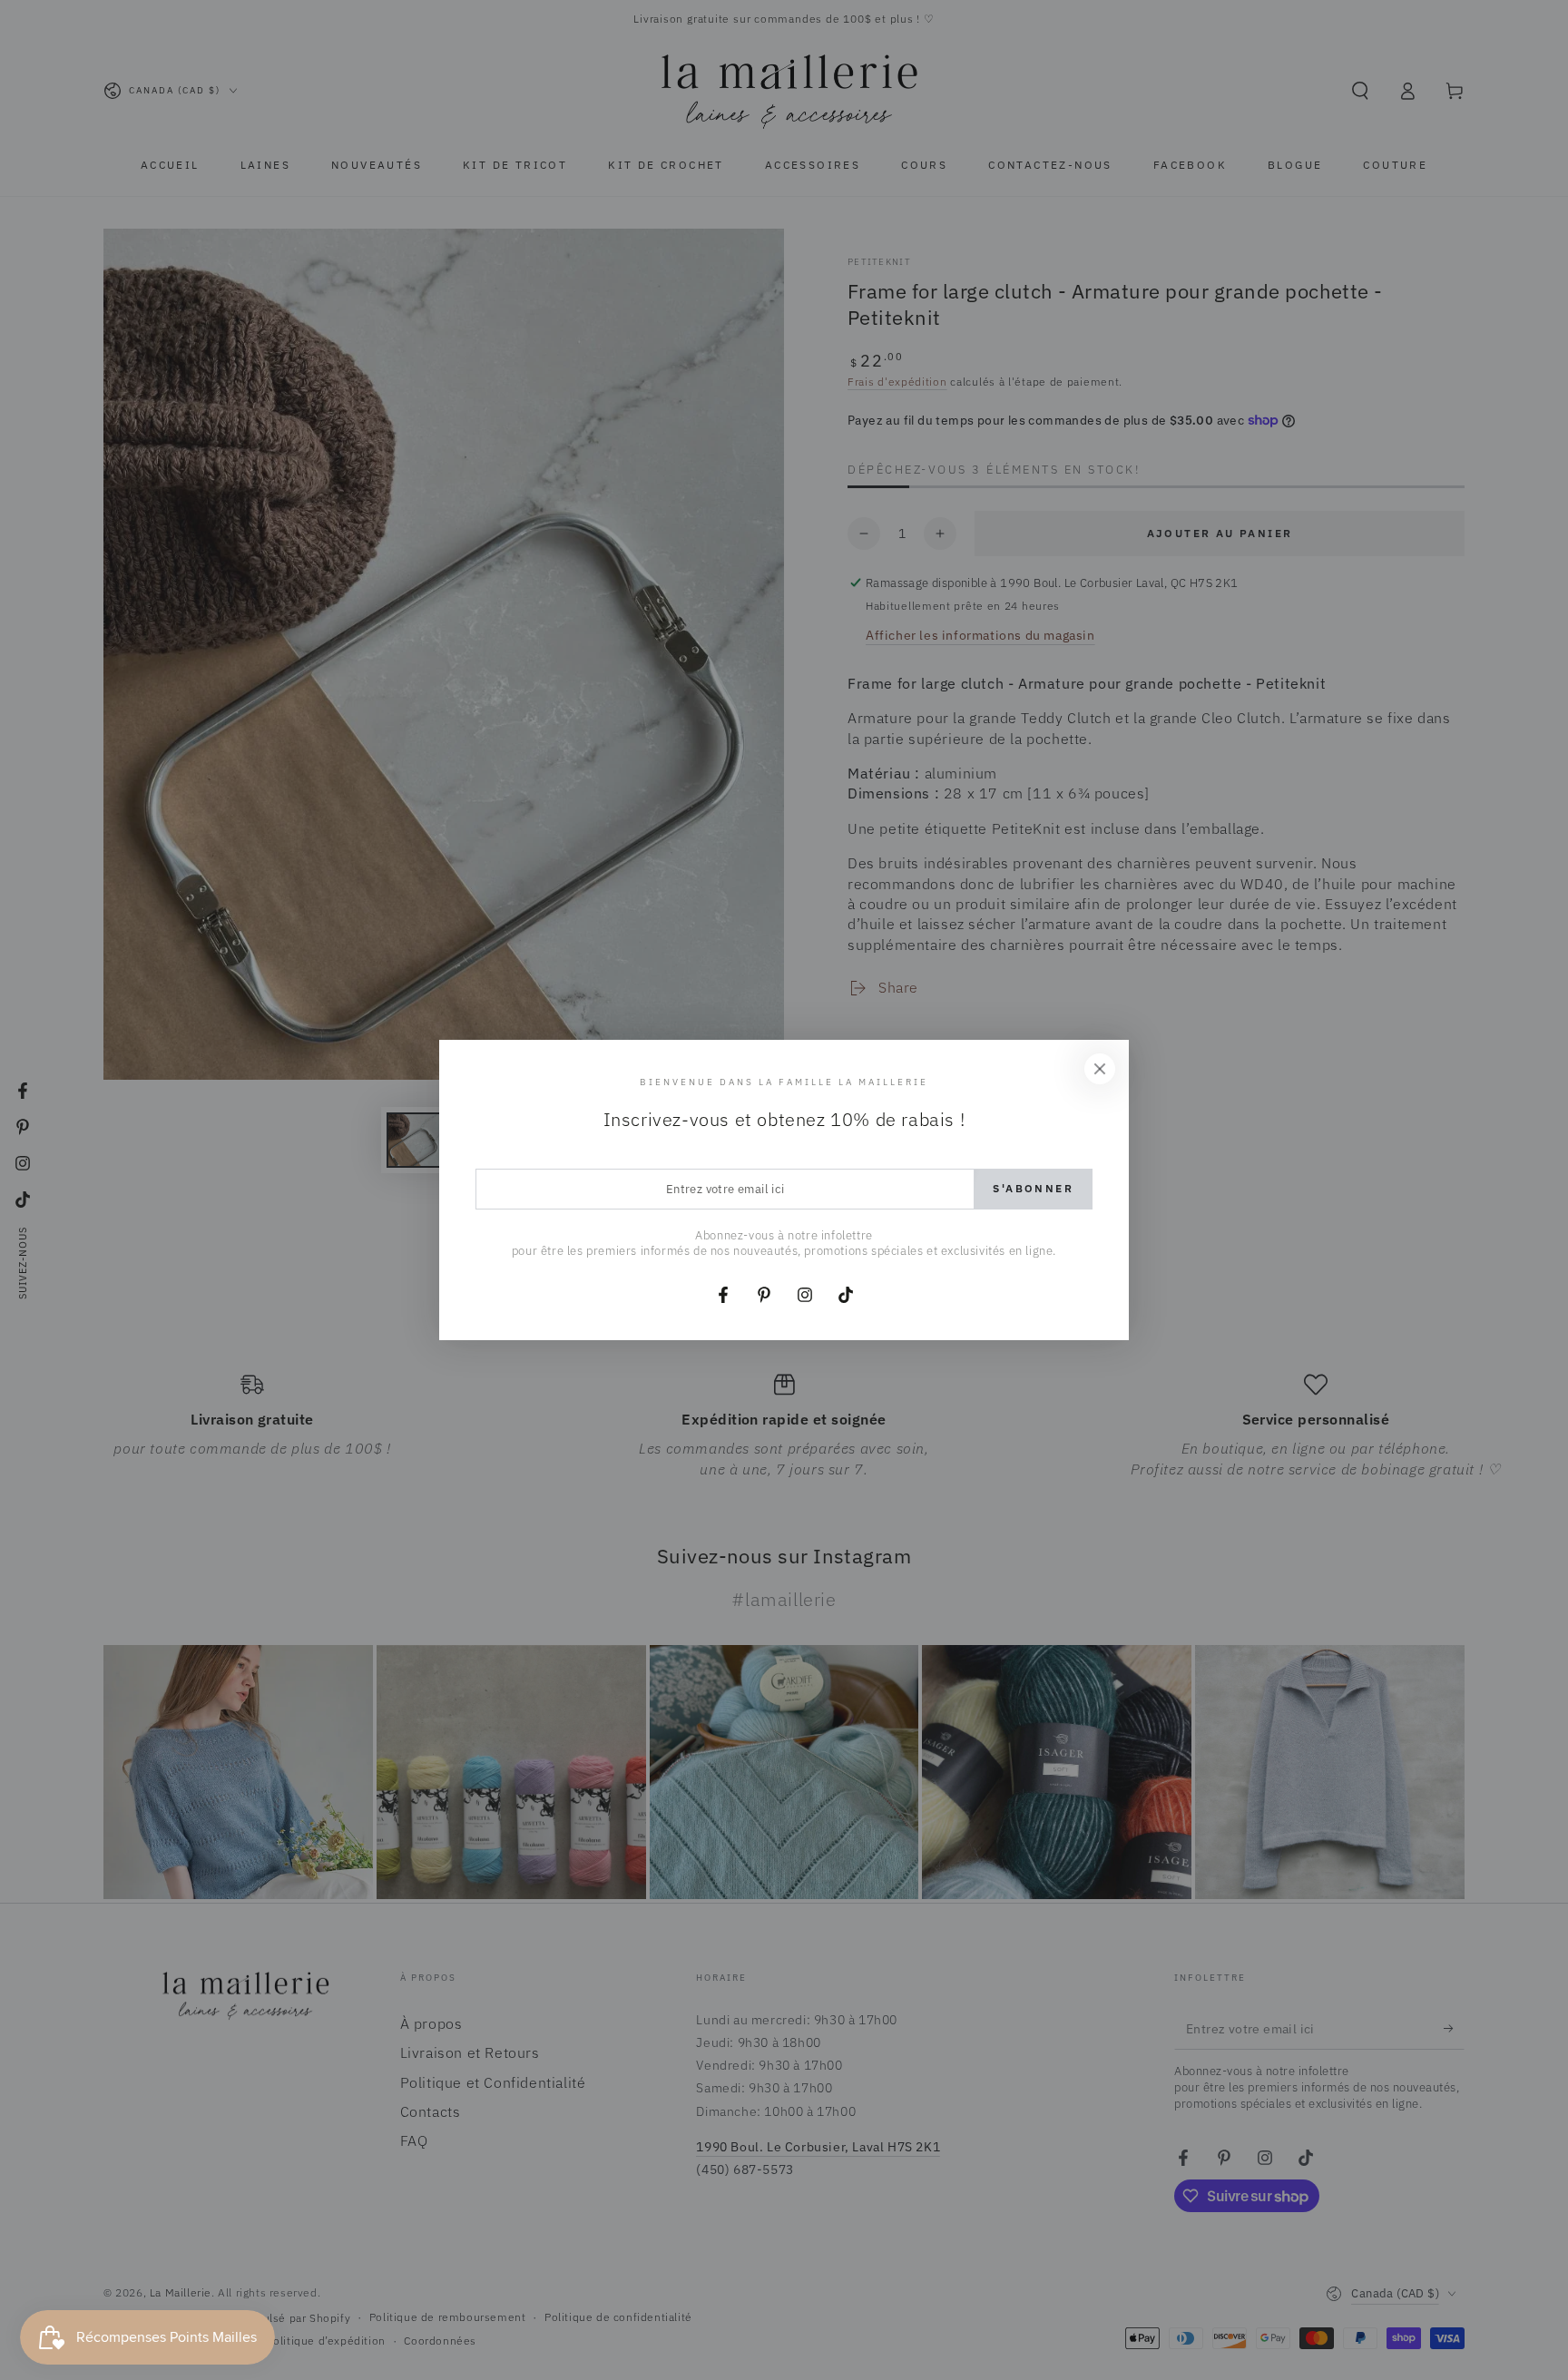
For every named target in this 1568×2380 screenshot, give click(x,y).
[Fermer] (1100, 1069)
